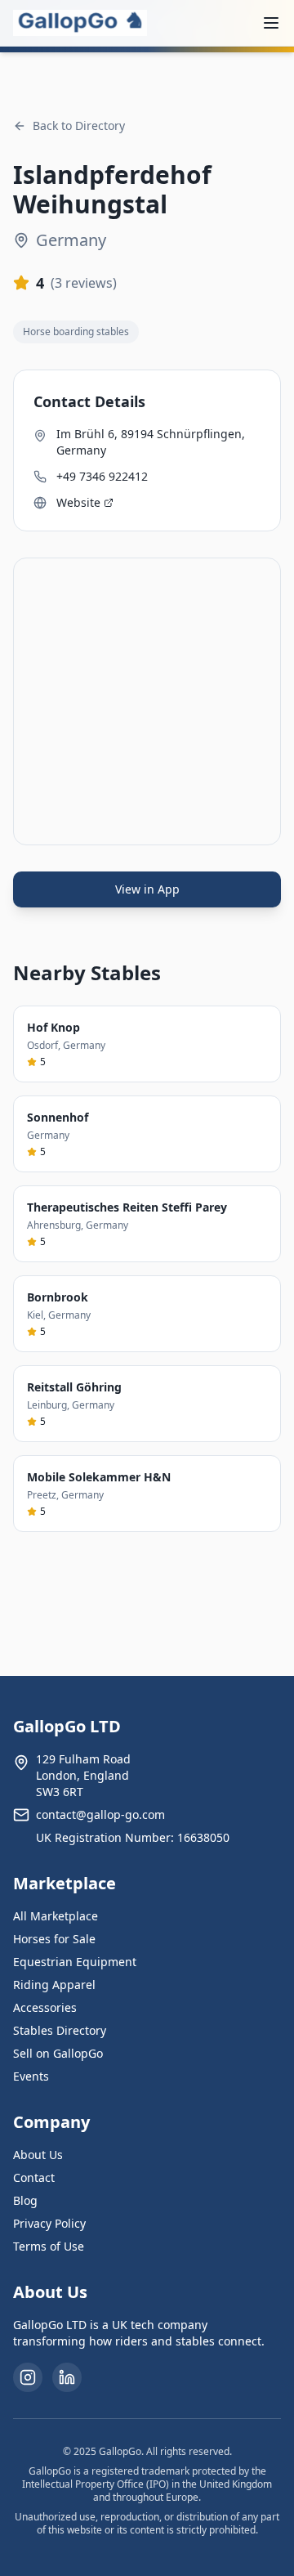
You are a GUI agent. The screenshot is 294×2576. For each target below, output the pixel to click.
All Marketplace (56, 1916)
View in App (147, 889)
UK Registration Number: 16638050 (133, 1837)
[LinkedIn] (67, 2377)
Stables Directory (60, 2030)
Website (78, 502)
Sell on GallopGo (58, 2053)
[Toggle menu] (271, 23)
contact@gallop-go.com (100, 1814)
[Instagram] (28, 2377)
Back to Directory (79, 125)
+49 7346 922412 (102, 476)
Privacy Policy (49, 2223)
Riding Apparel (54, 1985)
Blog (25, 2200)
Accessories (45, 2007)
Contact (34, 2177)
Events (31, 2076)
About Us (38, 2155)
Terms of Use (49, 2246)
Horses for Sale (54, 1939)
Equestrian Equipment (75, 1962)
